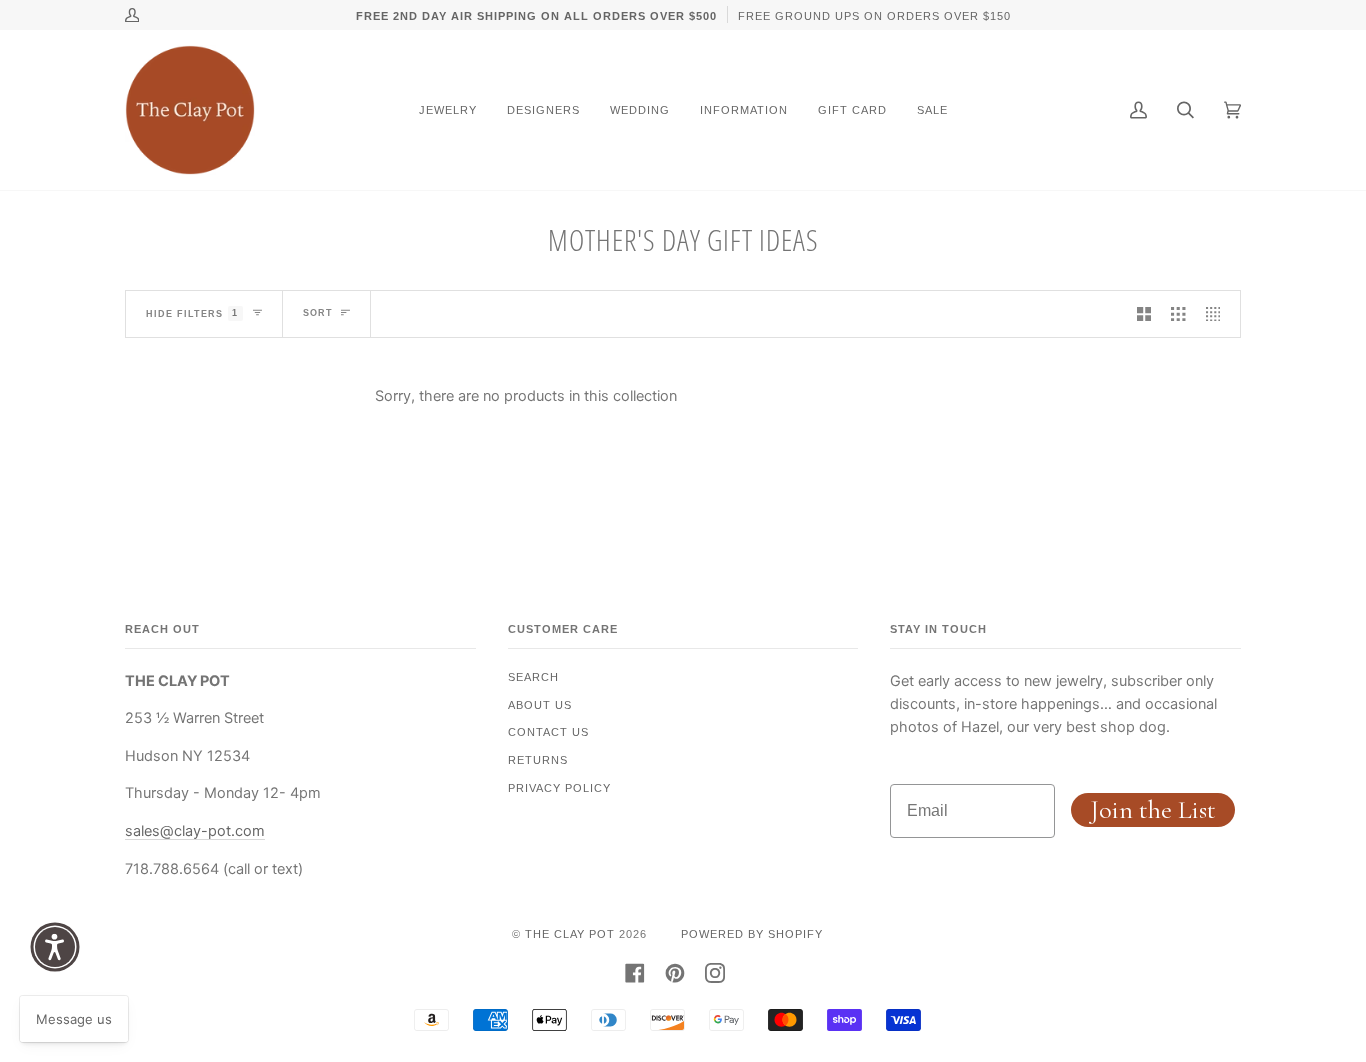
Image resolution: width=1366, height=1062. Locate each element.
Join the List (1153, 809)
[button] (55, 947)
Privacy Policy (559, 788)
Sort (318, 313)
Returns (538, 760)
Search (533, 677)
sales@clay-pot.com (195, 830)
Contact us (548, 732)
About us (540, 705)
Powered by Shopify (752, 934)
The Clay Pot (570, 934)
